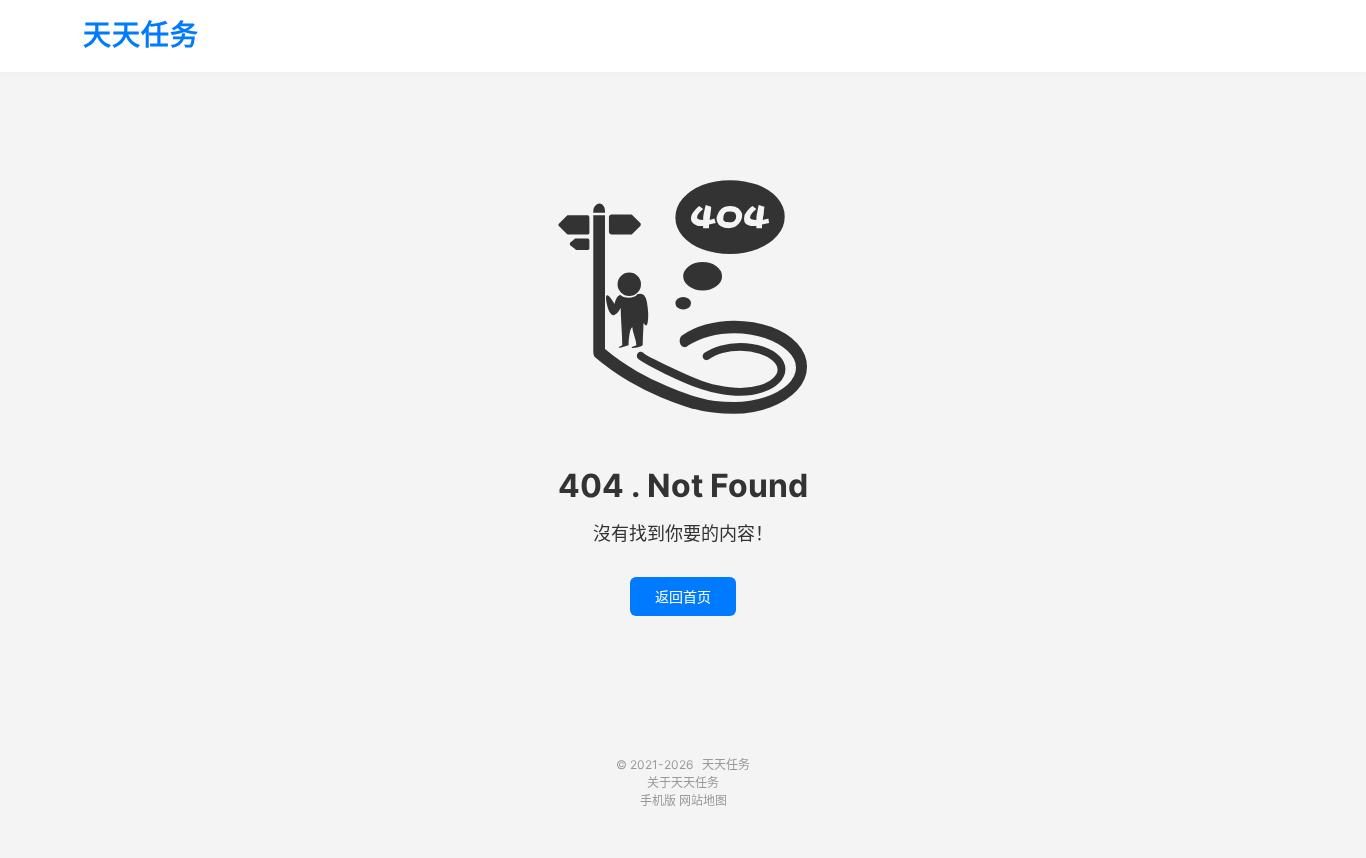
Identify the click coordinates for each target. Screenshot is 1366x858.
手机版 (658, 800)
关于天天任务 (683, 782)
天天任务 (141, 36)
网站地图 (703, 800)
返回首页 (683, 596)
